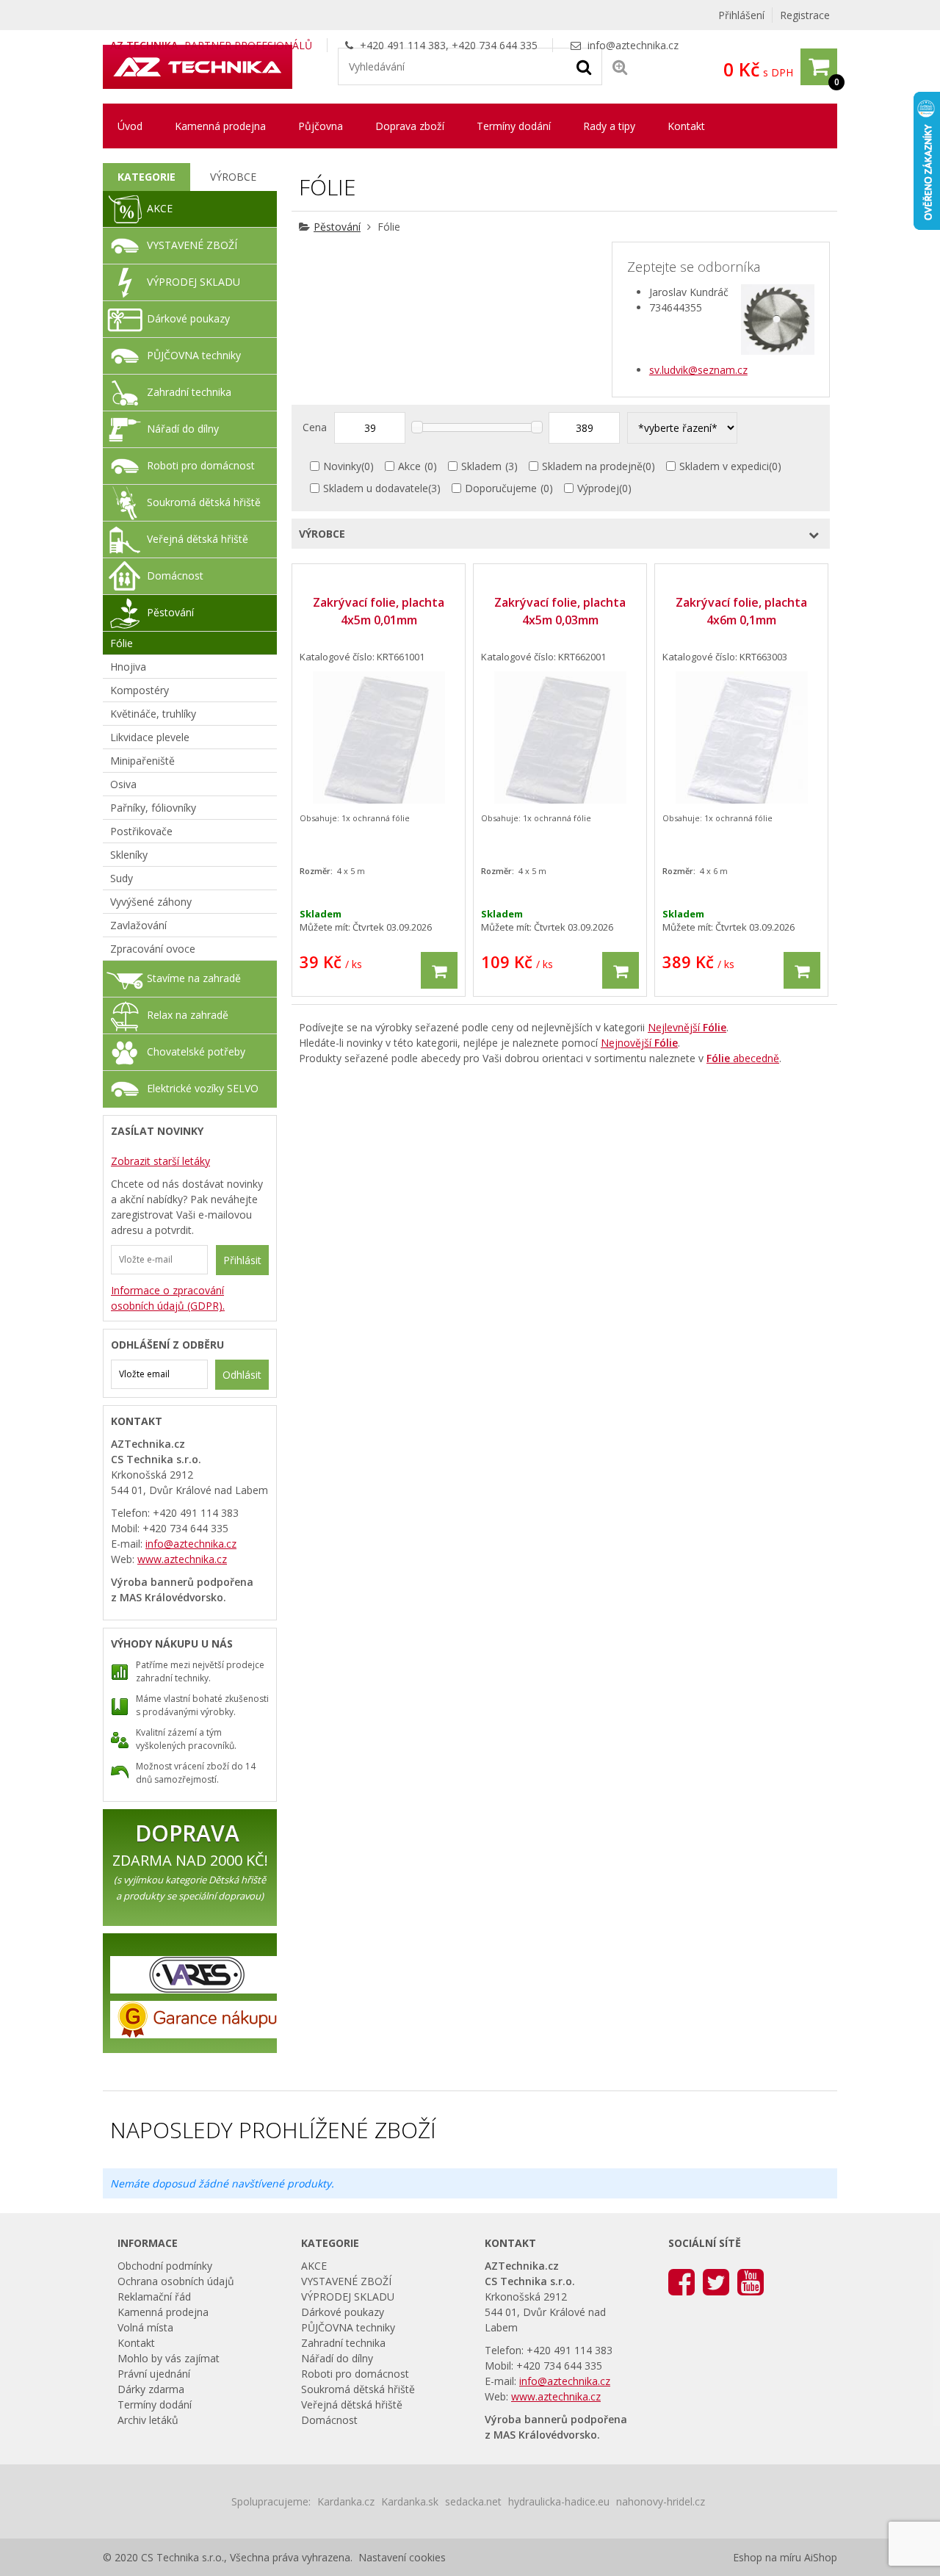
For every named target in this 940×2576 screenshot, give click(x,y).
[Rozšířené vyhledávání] (620, 66)
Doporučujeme (501, 488)
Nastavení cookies (402, 2557)
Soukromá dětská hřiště (204, 502)
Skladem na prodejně (592, 466)
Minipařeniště (142, 761)
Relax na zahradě (188, 1015)
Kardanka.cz (346, 2501)
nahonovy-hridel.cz (661, 2501)
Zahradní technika (189, 392)
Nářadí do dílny (183, 429)
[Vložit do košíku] (439, 970)
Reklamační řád (154, 2297)
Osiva (123, 784)
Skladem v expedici (724, 466)
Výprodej (598, 488)
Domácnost (175, 576)
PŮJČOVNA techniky (194, 355)
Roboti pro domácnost (201, 465)
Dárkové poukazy (188, 318)
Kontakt (686, 126)
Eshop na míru (767, 2557)
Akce (409, 466)
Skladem (481, 466)
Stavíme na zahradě (194, 978)
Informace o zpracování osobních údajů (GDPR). (168, 1298)
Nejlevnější (687, 1027)
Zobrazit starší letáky (160, 1161)
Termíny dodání (514, 126)
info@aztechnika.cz (633, 45)
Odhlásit (242, 1375)
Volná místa (145, 2327)
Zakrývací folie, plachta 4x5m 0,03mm (560, 611)
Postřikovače (141, 831)
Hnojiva (128, 667)
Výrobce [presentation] (233, 177)
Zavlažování (138, 925)
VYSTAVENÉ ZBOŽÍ (192, 245)
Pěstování (337, 227)
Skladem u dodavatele (376, 488)
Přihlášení (741, 15)
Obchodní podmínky (165, 2266)
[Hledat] (584, 66)
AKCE (160, 208)
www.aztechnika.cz (182, 1559)
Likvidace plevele (150, 737)
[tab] (147, 177)
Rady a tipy (609, 126)
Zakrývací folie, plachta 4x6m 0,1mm (741, 611)
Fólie (122, 643)
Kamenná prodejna (220, 126)
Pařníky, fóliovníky (153, 808)
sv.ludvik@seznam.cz (698, 370)
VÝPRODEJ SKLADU (194, 282)
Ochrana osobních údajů (176, 2281)
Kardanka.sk (410, 2501)
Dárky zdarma (151, 2389)
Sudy (122, 878)
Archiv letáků (148, 2420)
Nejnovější (639, 1043)
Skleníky (129, 855)
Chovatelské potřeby (196, 1051)
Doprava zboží (410, 126)
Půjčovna (321, 126)
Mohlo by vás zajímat (169, 2358)
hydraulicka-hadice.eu (559, 2501)
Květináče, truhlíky (153, 714)
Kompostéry (140, 690)
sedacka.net (473, 2501)
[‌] (681, 2281)
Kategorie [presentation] (147, 177)
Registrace (805, 15)
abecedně (743, 1058)
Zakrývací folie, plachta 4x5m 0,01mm (379, 611)
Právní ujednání (154, 2374)
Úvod (130, 126)
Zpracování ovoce (153, 949)
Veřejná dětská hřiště (198, 539)
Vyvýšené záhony (151, 902)
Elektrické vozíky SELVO (203, 1088)
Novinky (342, 466)
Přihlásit (242, 1260)
